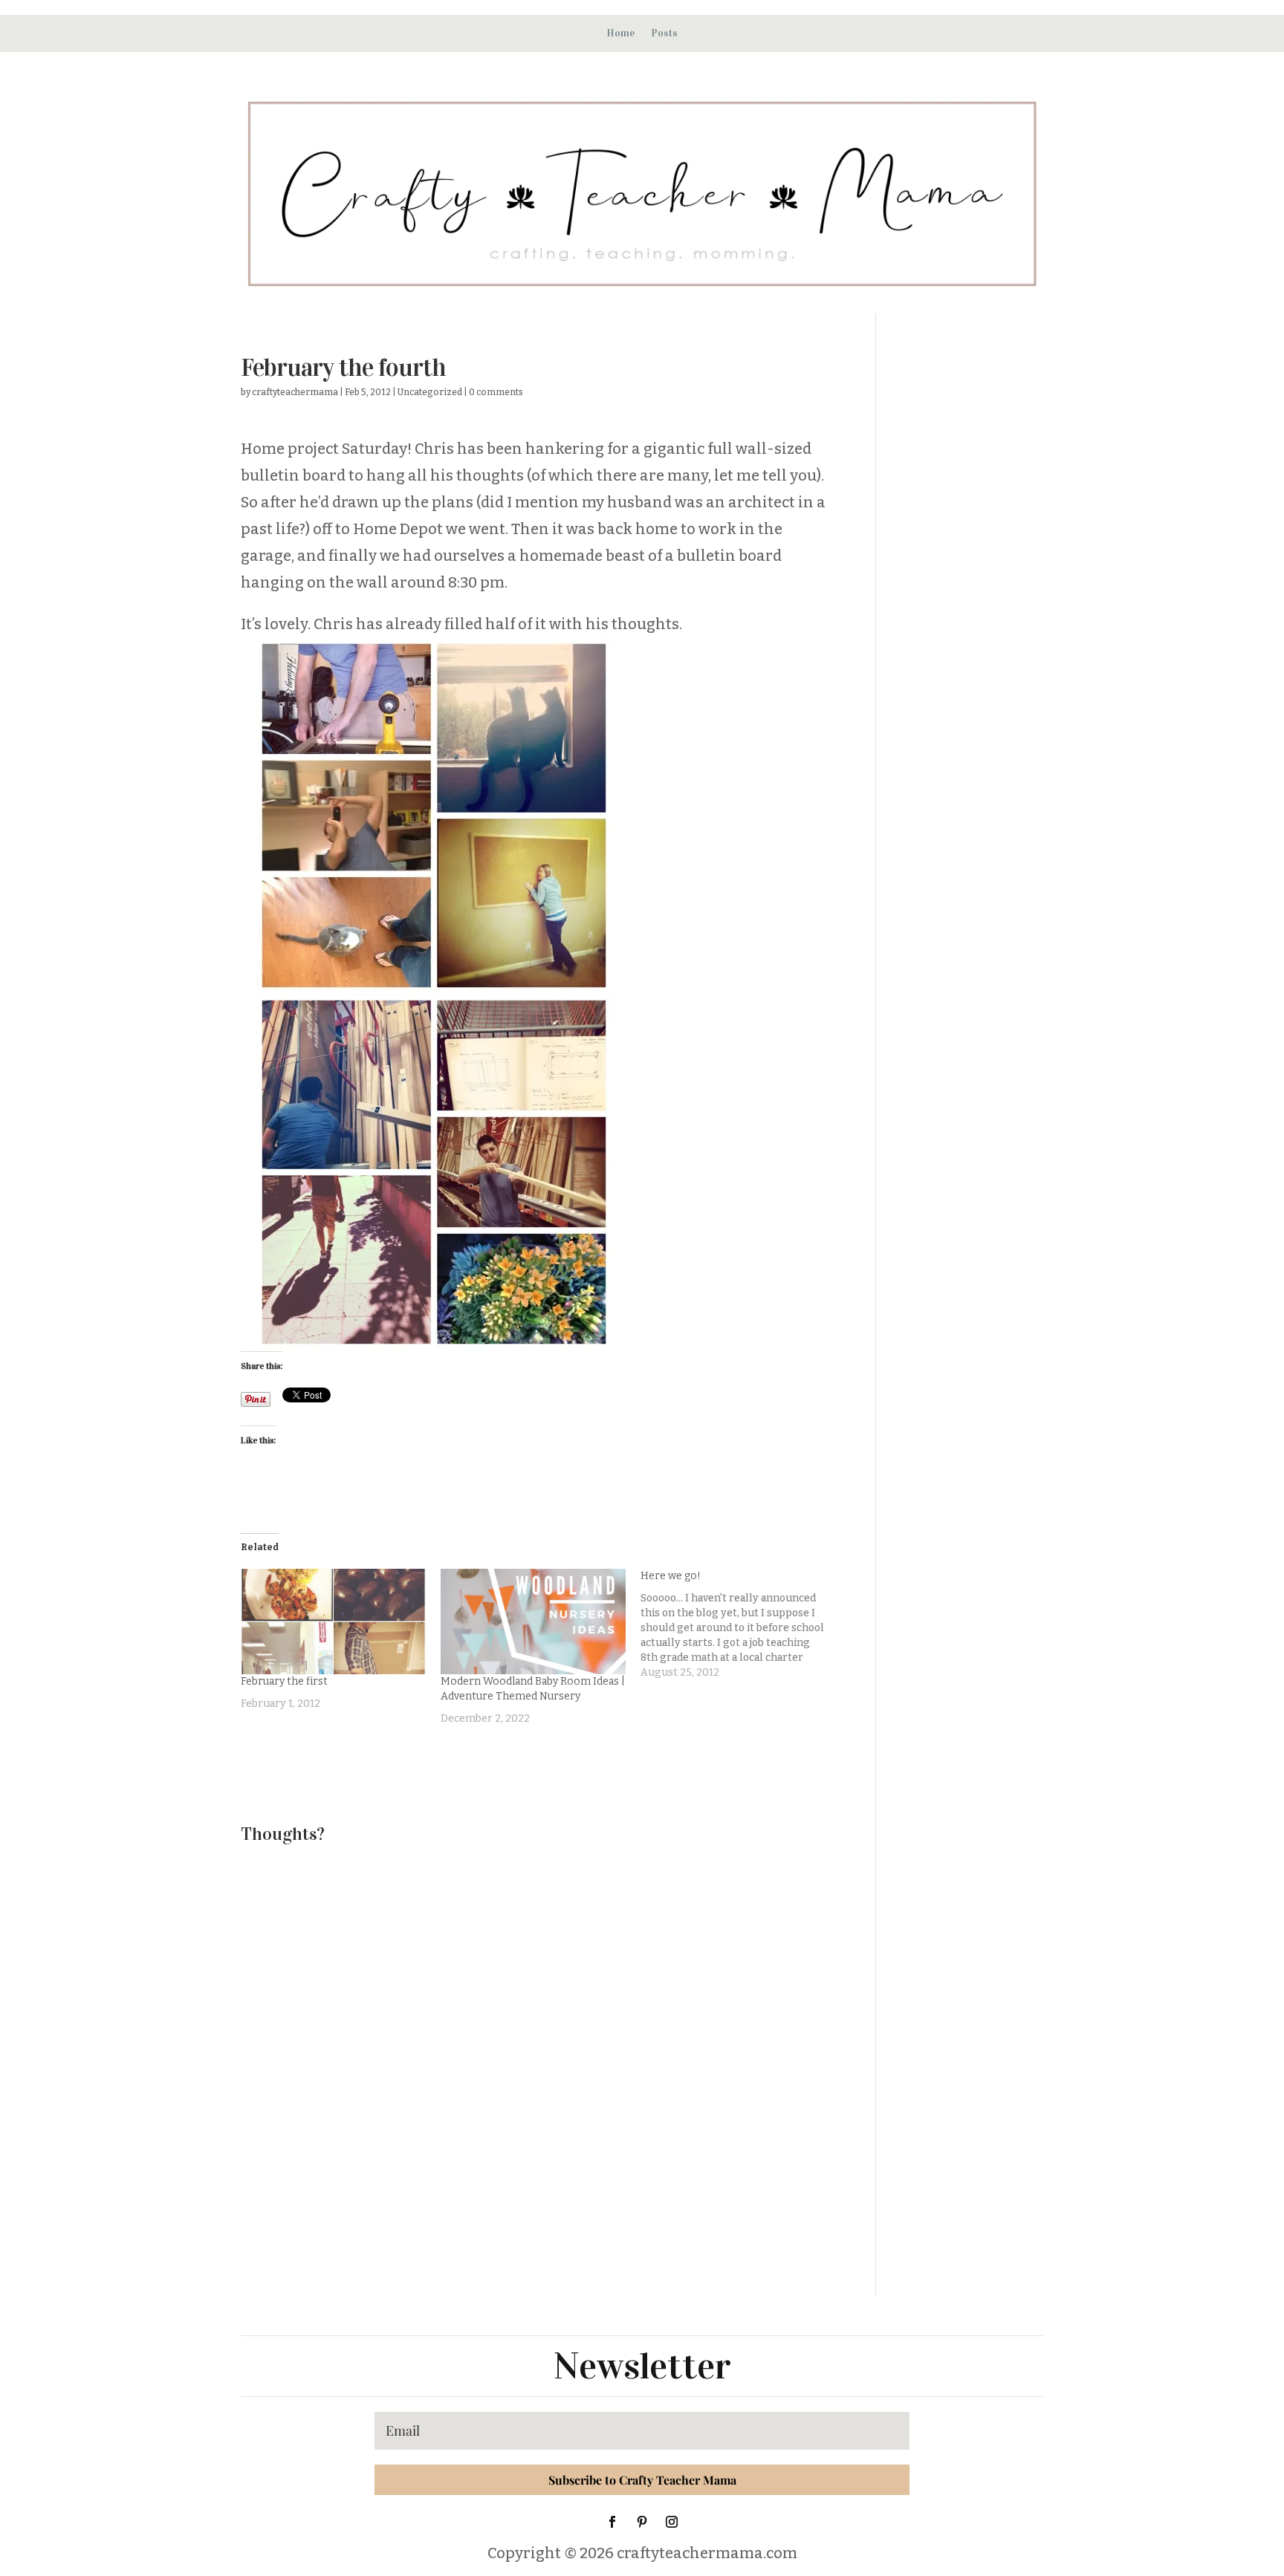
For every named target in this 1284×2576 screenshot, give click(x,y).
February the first (284, 1681)
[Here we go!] (740, 1624)
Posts (664, 33)
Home (620, 33)
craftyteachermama (295, 392)
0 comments (496, 392)
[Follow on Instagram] (672, 2522)
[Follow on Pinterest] (642, 2522)
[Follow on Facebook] (612, 2522)
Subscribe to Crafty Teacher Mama (642, 2480)
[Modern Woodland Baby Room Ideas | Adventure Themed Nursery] (533, 1622)
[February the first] (333, 1622)
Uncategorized (430, 392)
